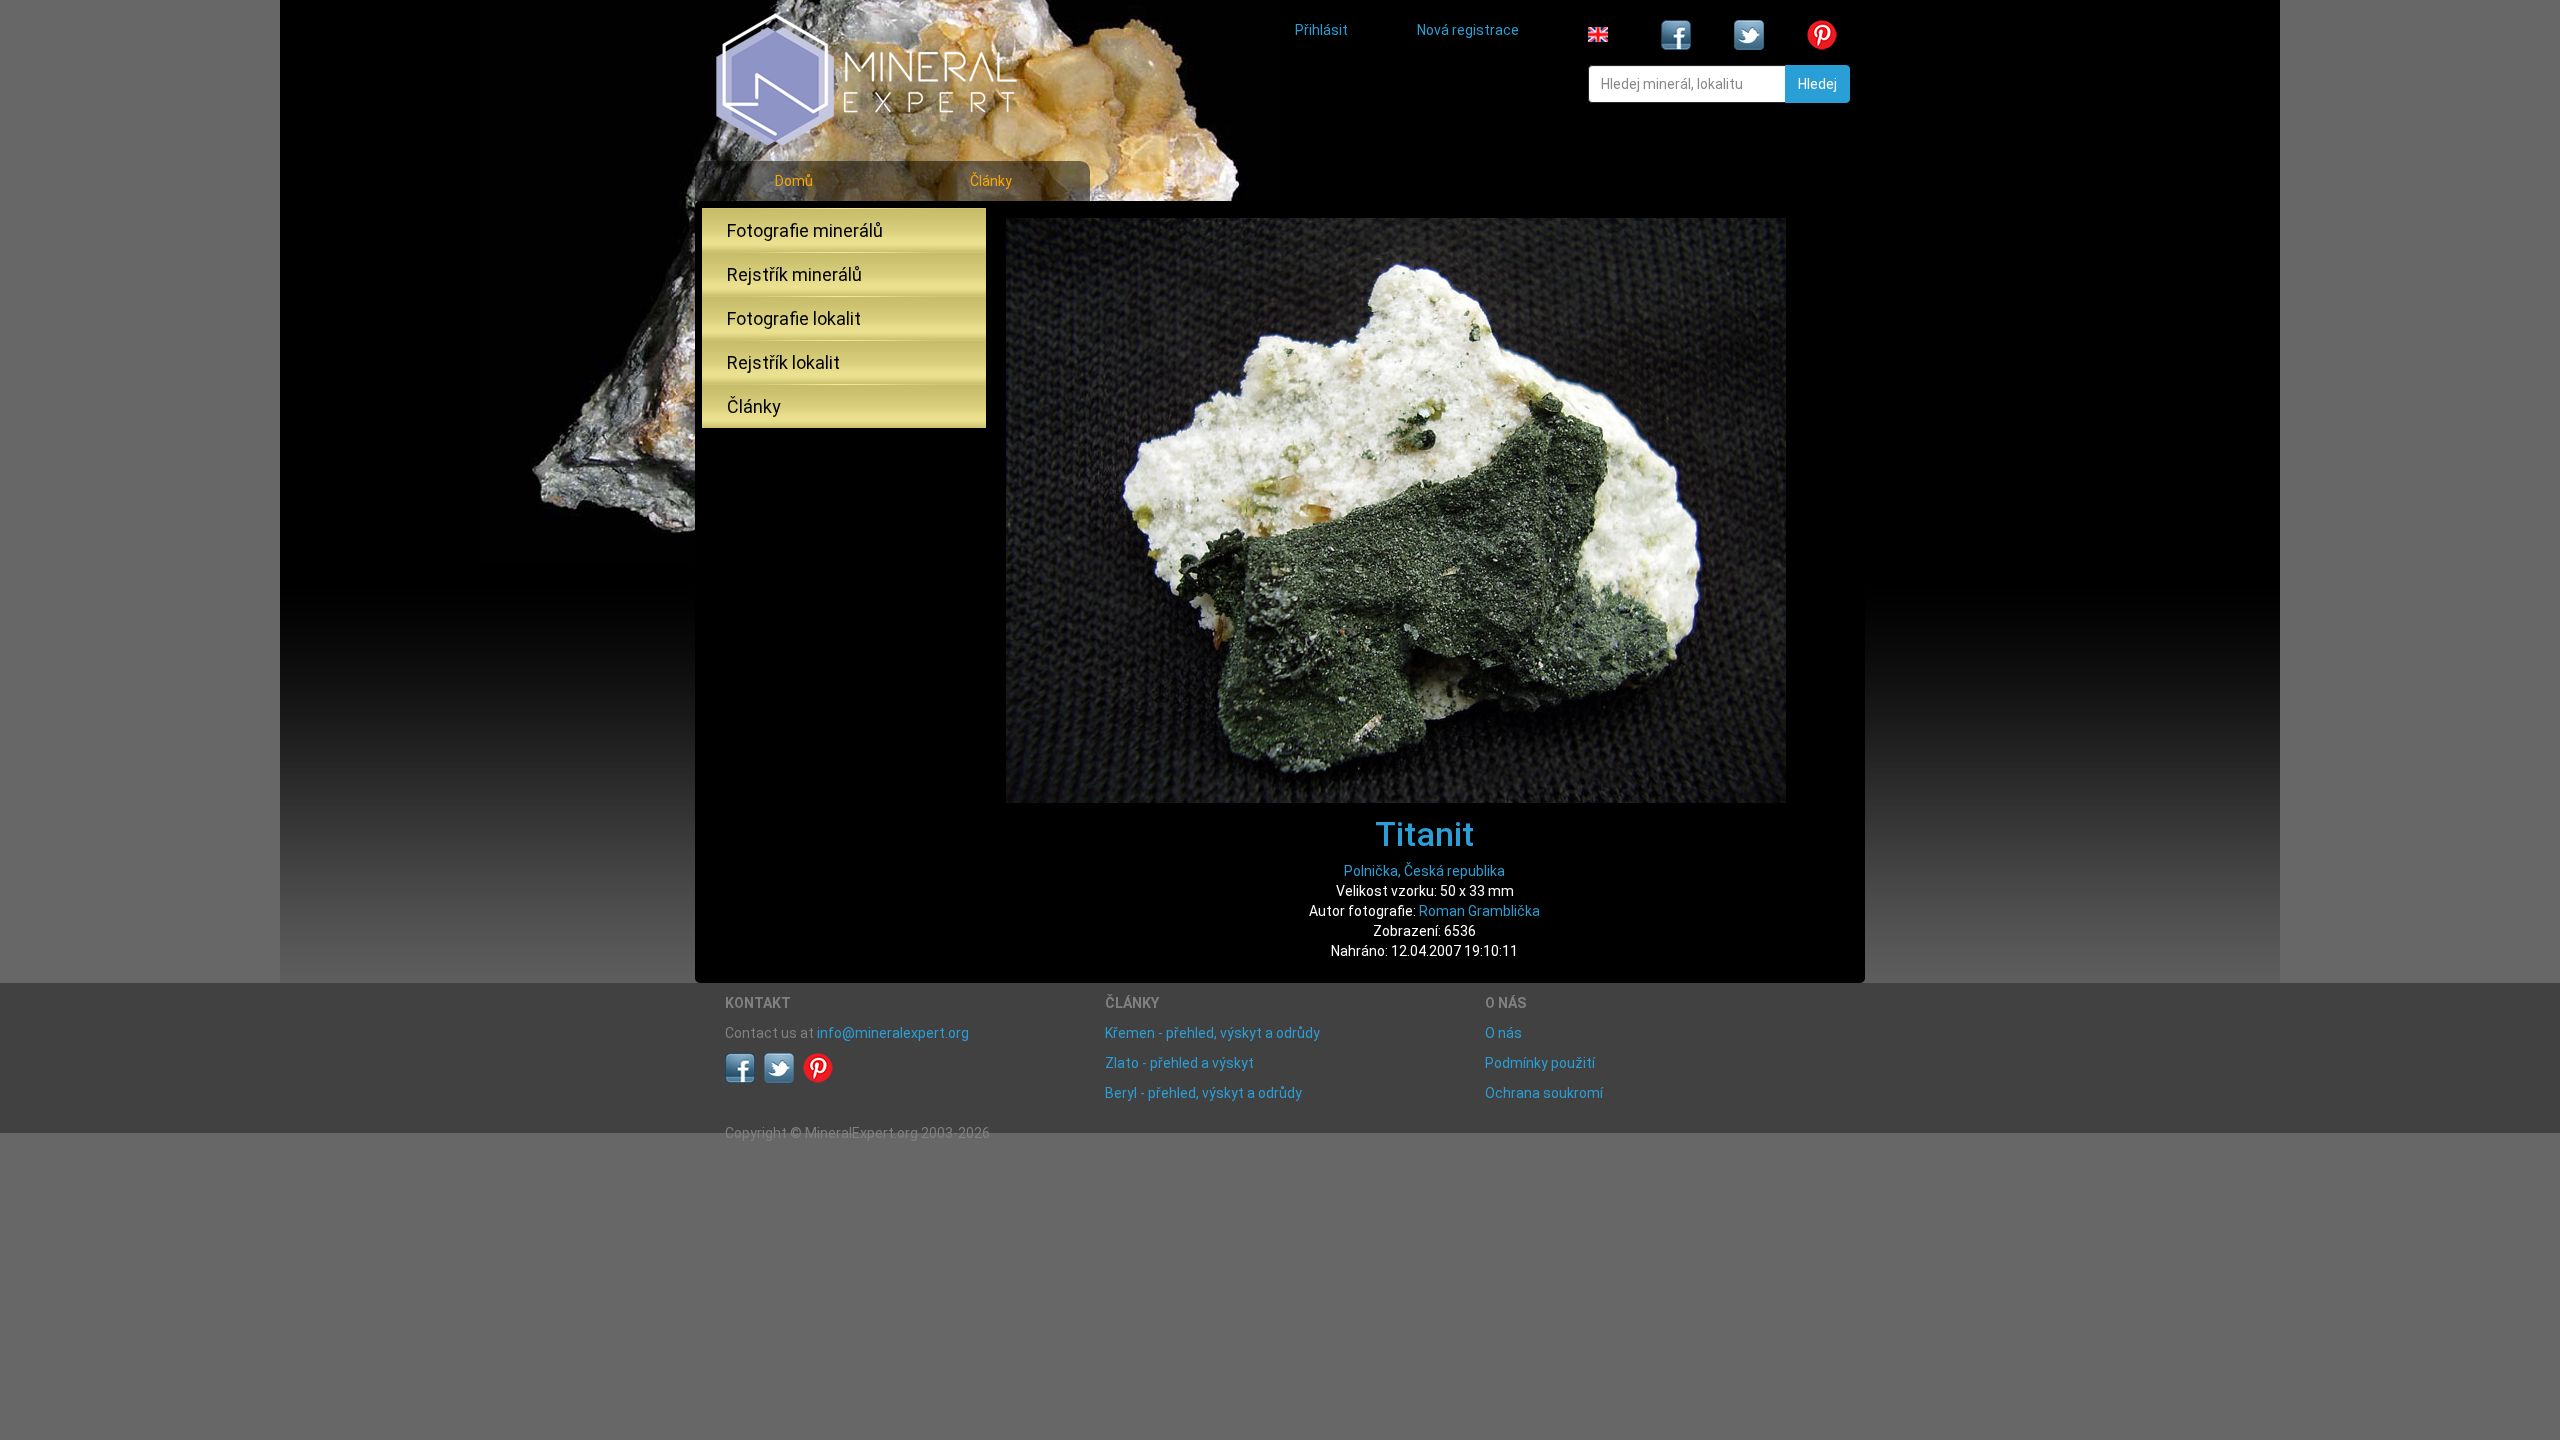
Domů (794, 181)
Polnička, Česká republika (1424, 871)
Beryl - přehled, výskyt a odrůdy (1203, 1093)
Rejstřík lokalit (783, 362)
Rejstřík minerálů (794, 274)
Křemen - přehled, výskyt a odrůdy (1212, 1033)
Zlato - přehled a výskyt (1179, 1063)
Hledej (1817, 84)
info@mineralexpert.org (893, 1033)
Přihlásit (1321, 30)
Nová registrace (1468, 30)
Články (991, 181)
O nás (1503, 1033)
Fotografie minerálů (805, 230)
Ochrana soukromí (1544, 1093)
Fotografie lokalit (794, 318)
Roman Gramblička (1479, 911)
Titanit (1424, 834)
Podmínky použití (1540, 1063)
